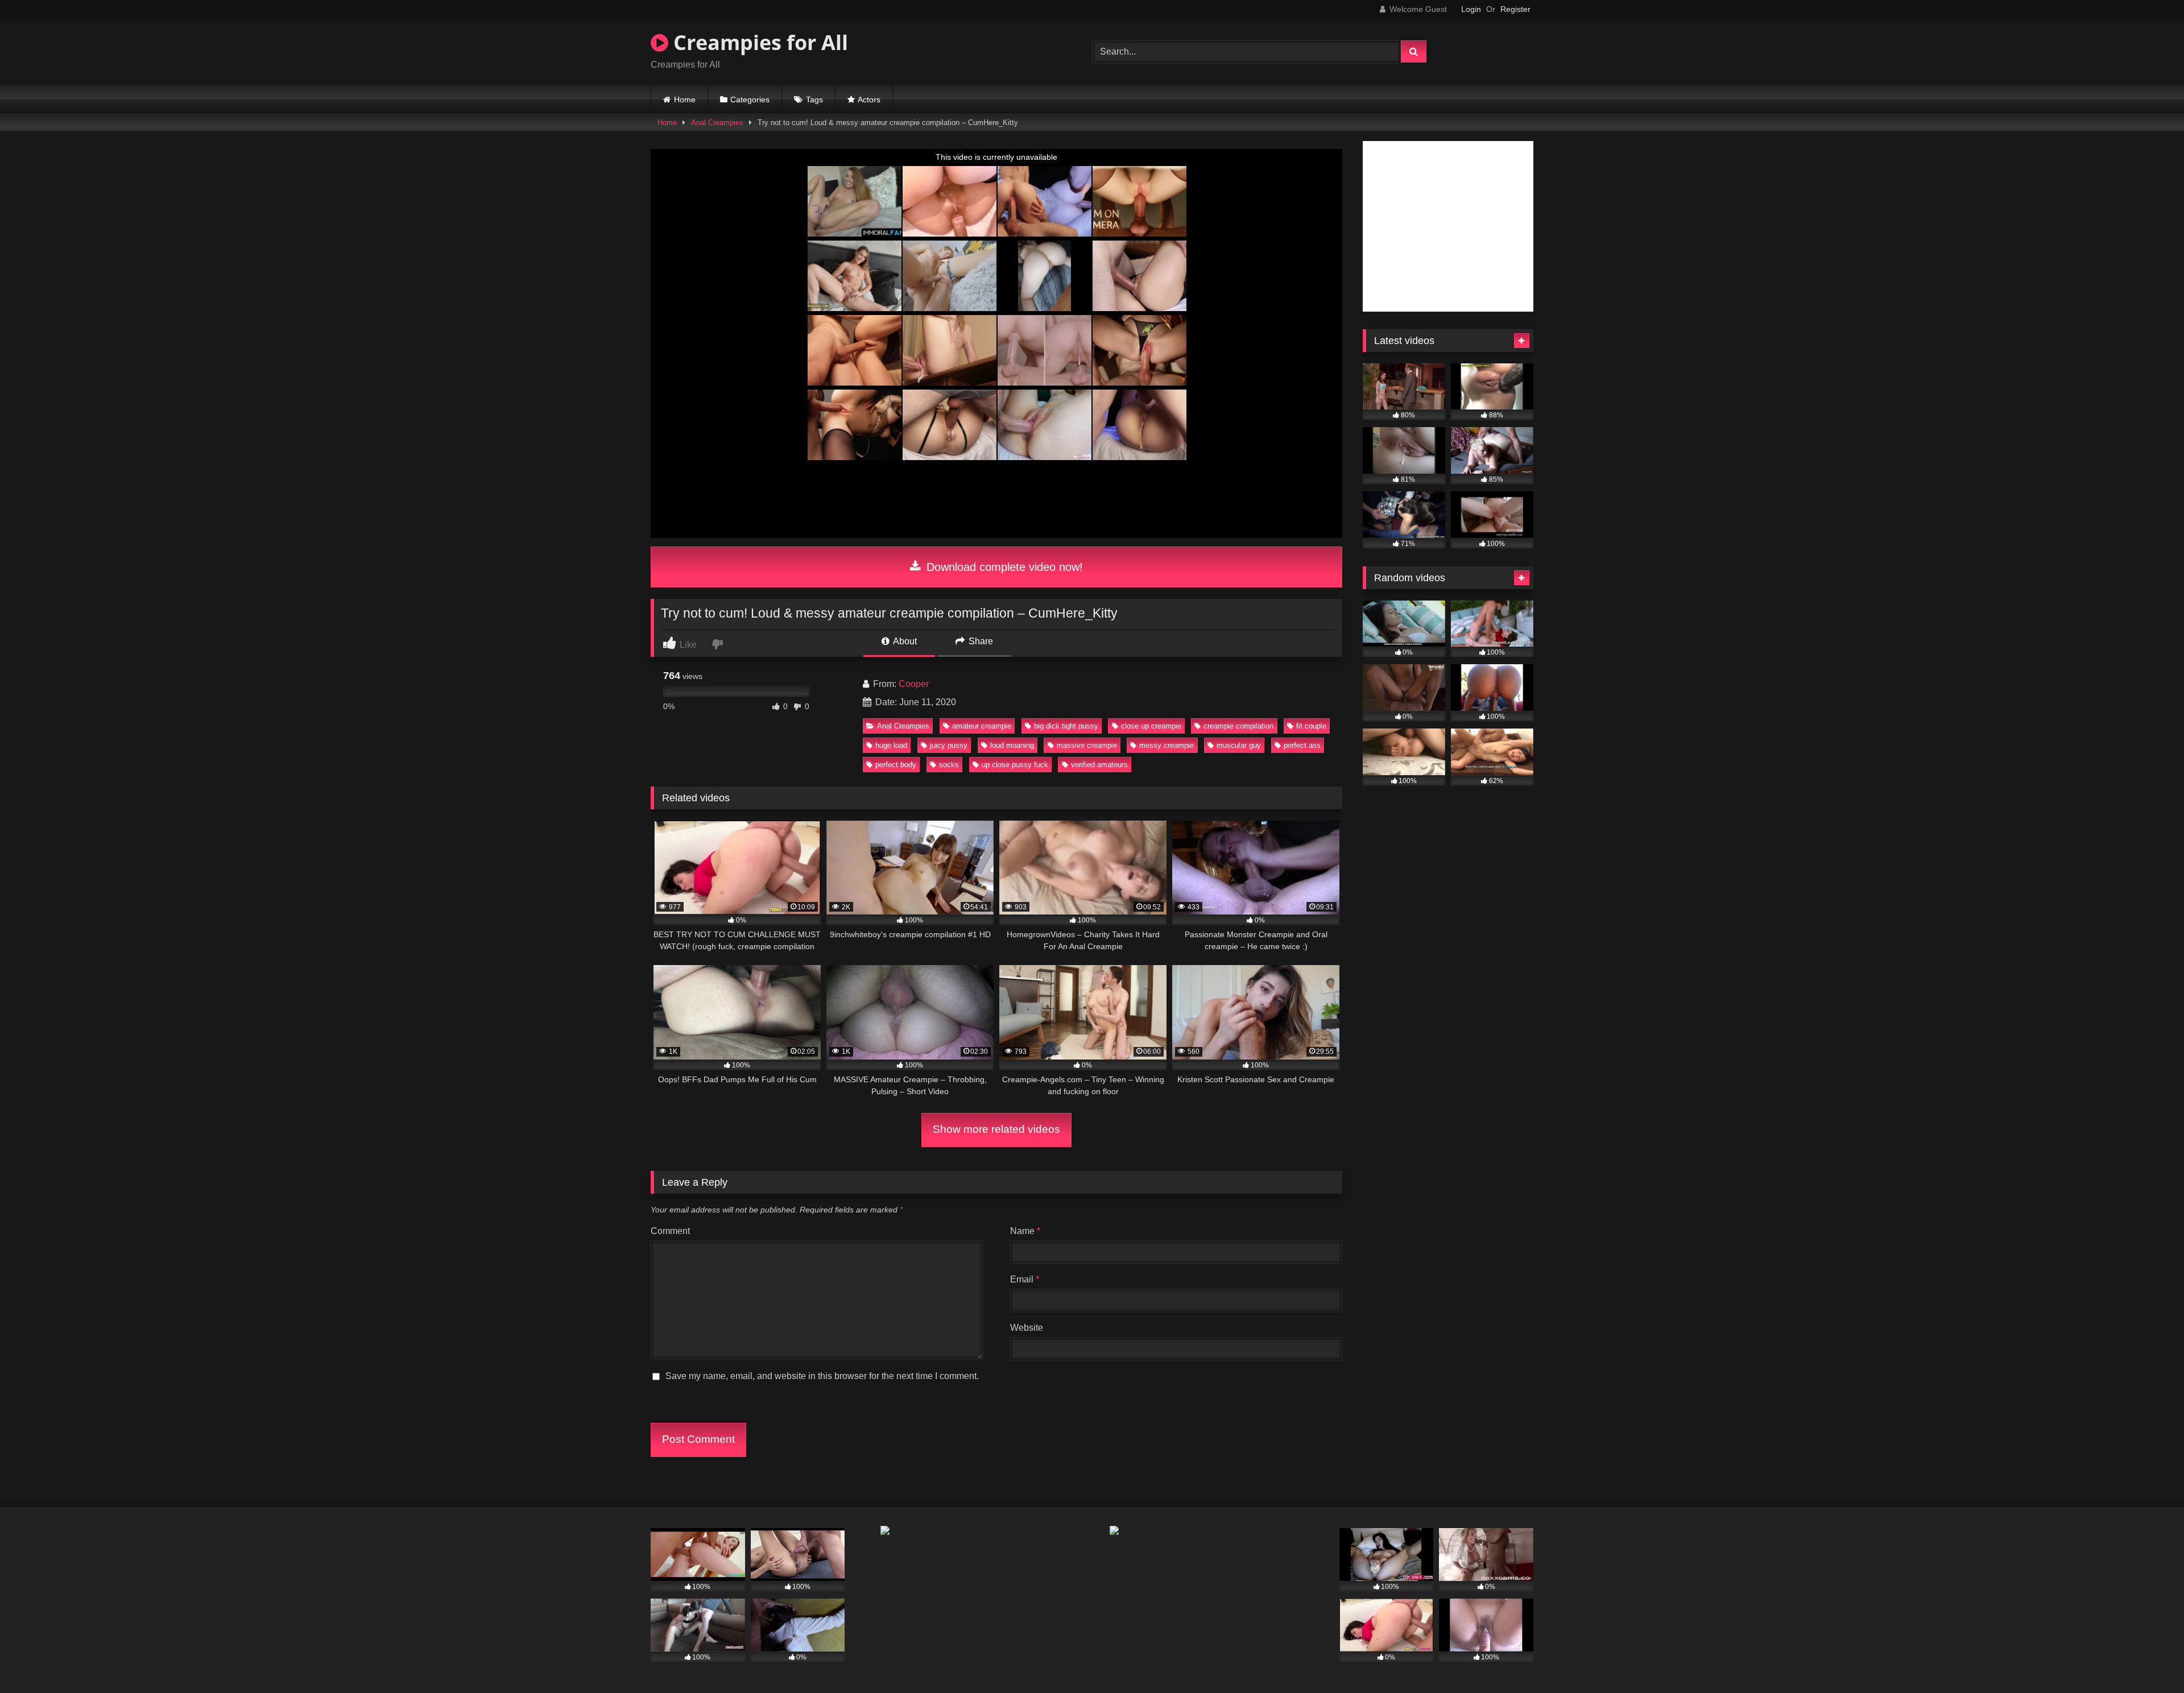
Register (1515, 9)
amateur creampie (982, 726)
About (904, 641)
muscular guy (1239, 745)
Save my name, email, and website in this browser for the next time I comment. (822, 1376)
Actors (869, 100)
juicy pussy (949, 745)
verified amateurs (1099, 765)
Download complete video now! (1003, 567)
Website (1027, 1328)
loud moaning (1012, 745)
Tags (814, 100)
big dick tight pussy (1066, 726)
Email (1025, 1279)
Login (1471, 9)
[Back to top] (2149, 1659)
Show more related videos (996, 1129)
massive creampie (1087, 745)
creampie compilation (1238, 726)
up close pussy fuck (1015, 765)
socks (949, 765)
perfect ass (1302, 745)
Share (980, 641)
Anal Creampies (717, 123)
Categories (750, 100)
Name (1025, 1231)
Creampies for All (758, 42)
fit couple (1311, 726)
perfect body (896, 765)
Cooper (914, 684)
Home (685, 100)
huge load (891, 745)
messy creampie (1167, 745)
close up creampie (1151, 726)
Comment (670, 1231)
